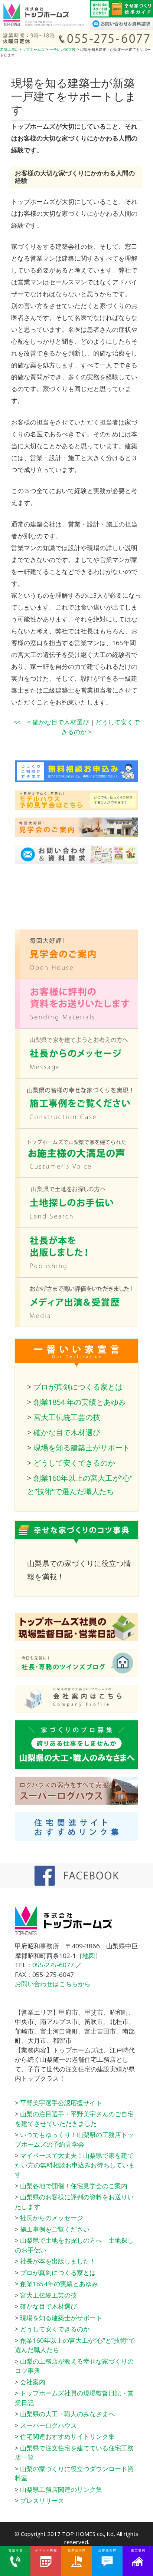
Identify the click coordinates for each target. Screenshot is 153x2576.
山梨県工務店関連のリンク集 (61, 2489)
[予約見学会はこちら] (69, 807)
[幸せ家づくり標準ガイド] (121, 15)
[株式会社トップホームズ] (45, 28)
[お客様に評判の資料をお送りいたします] (76, 1026)
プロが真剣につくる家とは (78, 1387)
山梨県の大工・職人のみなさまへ (67, 2414)
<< (17, 722)
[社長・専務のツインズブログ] (76, 1675)
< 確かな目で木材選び (58, 722)
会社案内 (33, 2382)
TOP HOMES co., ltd (88, 2534)
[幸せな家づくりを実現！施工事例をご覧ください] (76, 1126)
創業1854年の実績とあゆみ (59, 2284)
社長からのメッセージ (52, 2218)
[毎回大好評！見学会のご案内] (76, 977)
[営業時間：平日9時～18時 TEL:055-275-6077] (76, 44)
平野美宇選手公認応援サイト (61, 2103)
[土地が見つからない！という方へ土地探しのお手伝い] (76, 1226)
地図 (89, 1956)
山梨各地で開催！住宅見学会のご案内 (74, 2186)
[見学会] (69, 834)
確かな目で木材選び (67, 1432)
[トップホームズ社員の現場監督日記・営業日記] (76, 1639)
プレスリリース (42, 2501)
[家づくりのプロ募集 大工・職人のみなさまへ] (76, 1767)
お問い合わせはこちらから (53, 1984)
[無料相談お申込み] (69, 780)
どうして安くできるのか (74, 1463)
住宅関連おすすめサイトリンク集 (67, 2436)
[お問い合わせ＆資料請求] (121, 28)
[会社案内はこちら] (76, 1710)
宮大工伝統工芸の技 (67, 1417)
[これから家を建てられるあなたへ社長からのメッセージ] (76, 1076)
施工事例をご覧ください (55, 2229)
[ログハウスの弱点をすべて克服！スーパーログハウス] (76, 1802)
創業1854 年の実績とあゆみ (80, 1402)
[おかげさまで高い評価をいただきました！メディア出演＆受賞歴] (76, 1325)
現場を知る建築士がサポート (82, 1448)
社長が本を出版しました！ (58, 2261)
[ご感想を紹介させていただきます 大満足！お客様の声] (76, 1175)
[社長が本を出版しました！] (76, 1275)
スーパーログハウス (48, 2425)
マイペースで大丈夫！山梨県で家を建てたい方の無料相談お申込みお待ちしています (75, 2165)
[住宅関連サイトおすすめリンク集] (76, 1838)
